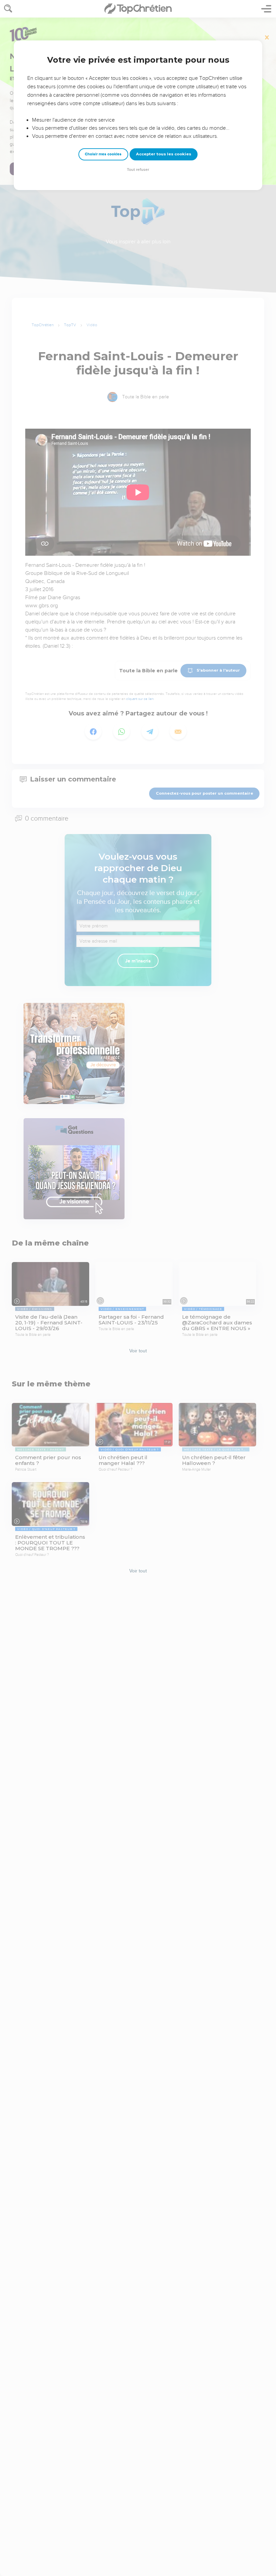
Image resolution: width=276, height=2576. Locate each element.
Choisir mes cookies (103, 154)
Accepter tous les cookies (164, 154)
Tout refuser (138, 170)
